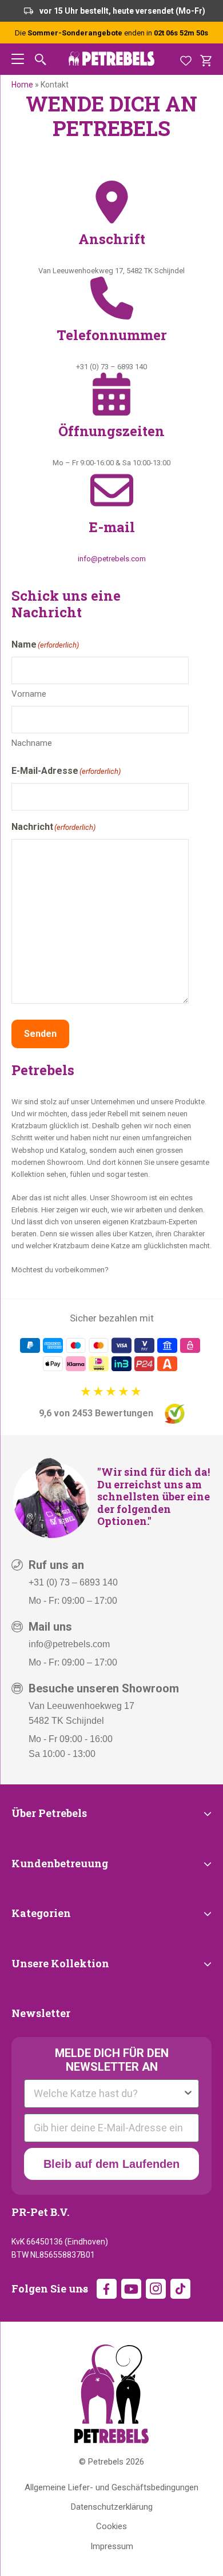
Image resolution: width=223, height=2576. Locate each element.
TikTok (180, 2289)
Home (22, 85)
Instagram (156, 2289)
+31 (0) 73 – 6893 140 (73, 1582)
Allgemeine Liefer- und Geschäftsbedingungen (111, 2487)
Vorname (29, 694)
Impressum (112, 2546)
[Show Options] (188, 2094)
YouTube (131, 2289)
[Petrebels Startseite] (111, 2394)
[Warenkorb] (206, 59)
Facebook (107, 2289)
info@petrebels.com (112, 559)
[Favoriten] (186, 59)
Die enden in (111, 33)
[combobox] (108, 2094)
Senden (40, 1034)
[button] (18, 59)
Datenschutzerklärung (112, 2507)
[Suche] (41, 59)
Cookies (111, 2526)
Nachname (32, 743)
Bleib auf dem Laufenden (111, 2164)
